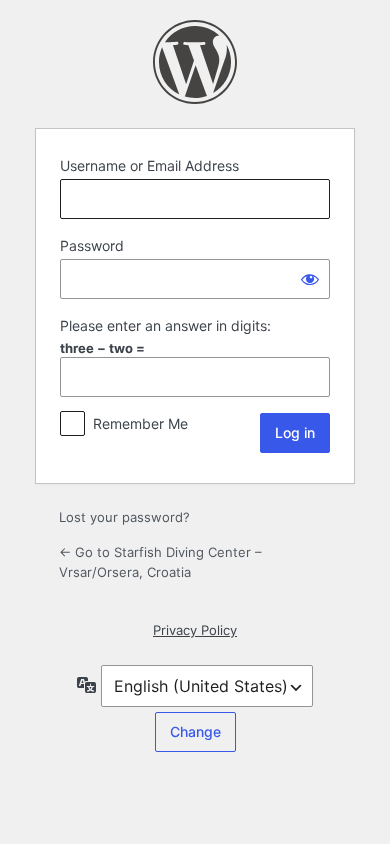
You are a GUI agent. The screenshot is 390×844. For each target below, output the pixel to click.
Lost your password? (124, 517)
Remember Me (140, 423)
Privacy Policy (195, 630)
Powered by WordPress (195, 62)
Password (92, 245)
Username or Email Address (149, 165)
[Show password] (310, 279)
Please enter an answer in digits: (165, 325)
